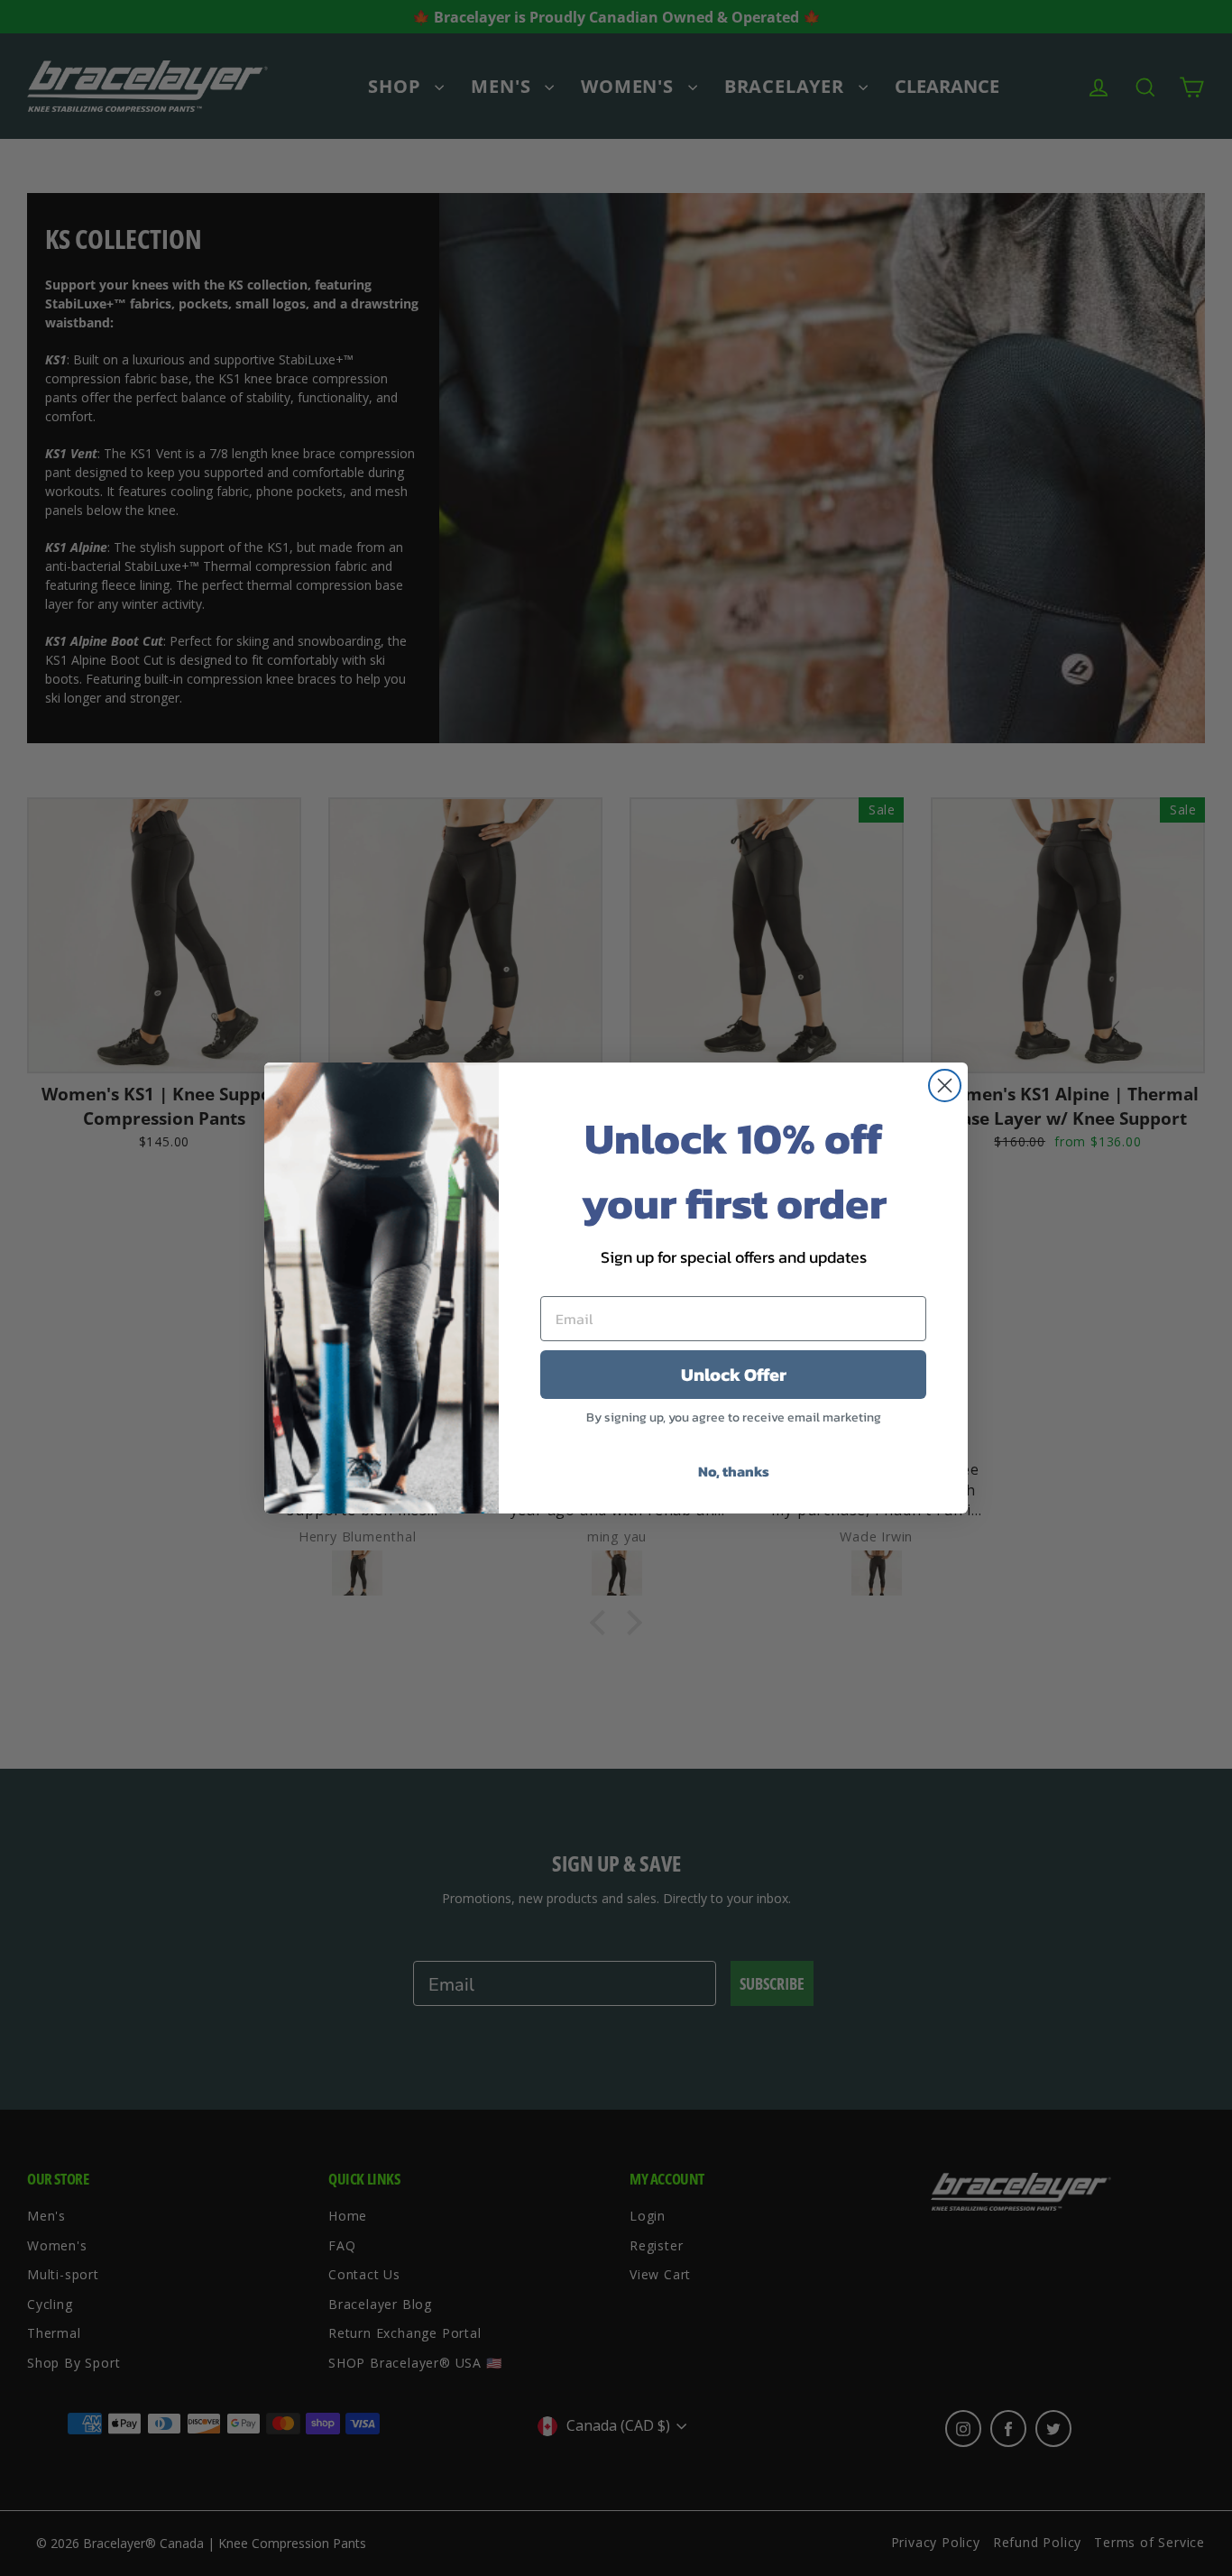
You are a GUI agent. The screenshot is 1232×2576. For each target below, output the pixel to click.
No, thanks (734, 1471)
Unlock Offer (734, 1375)
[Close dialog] (945, 1086)
